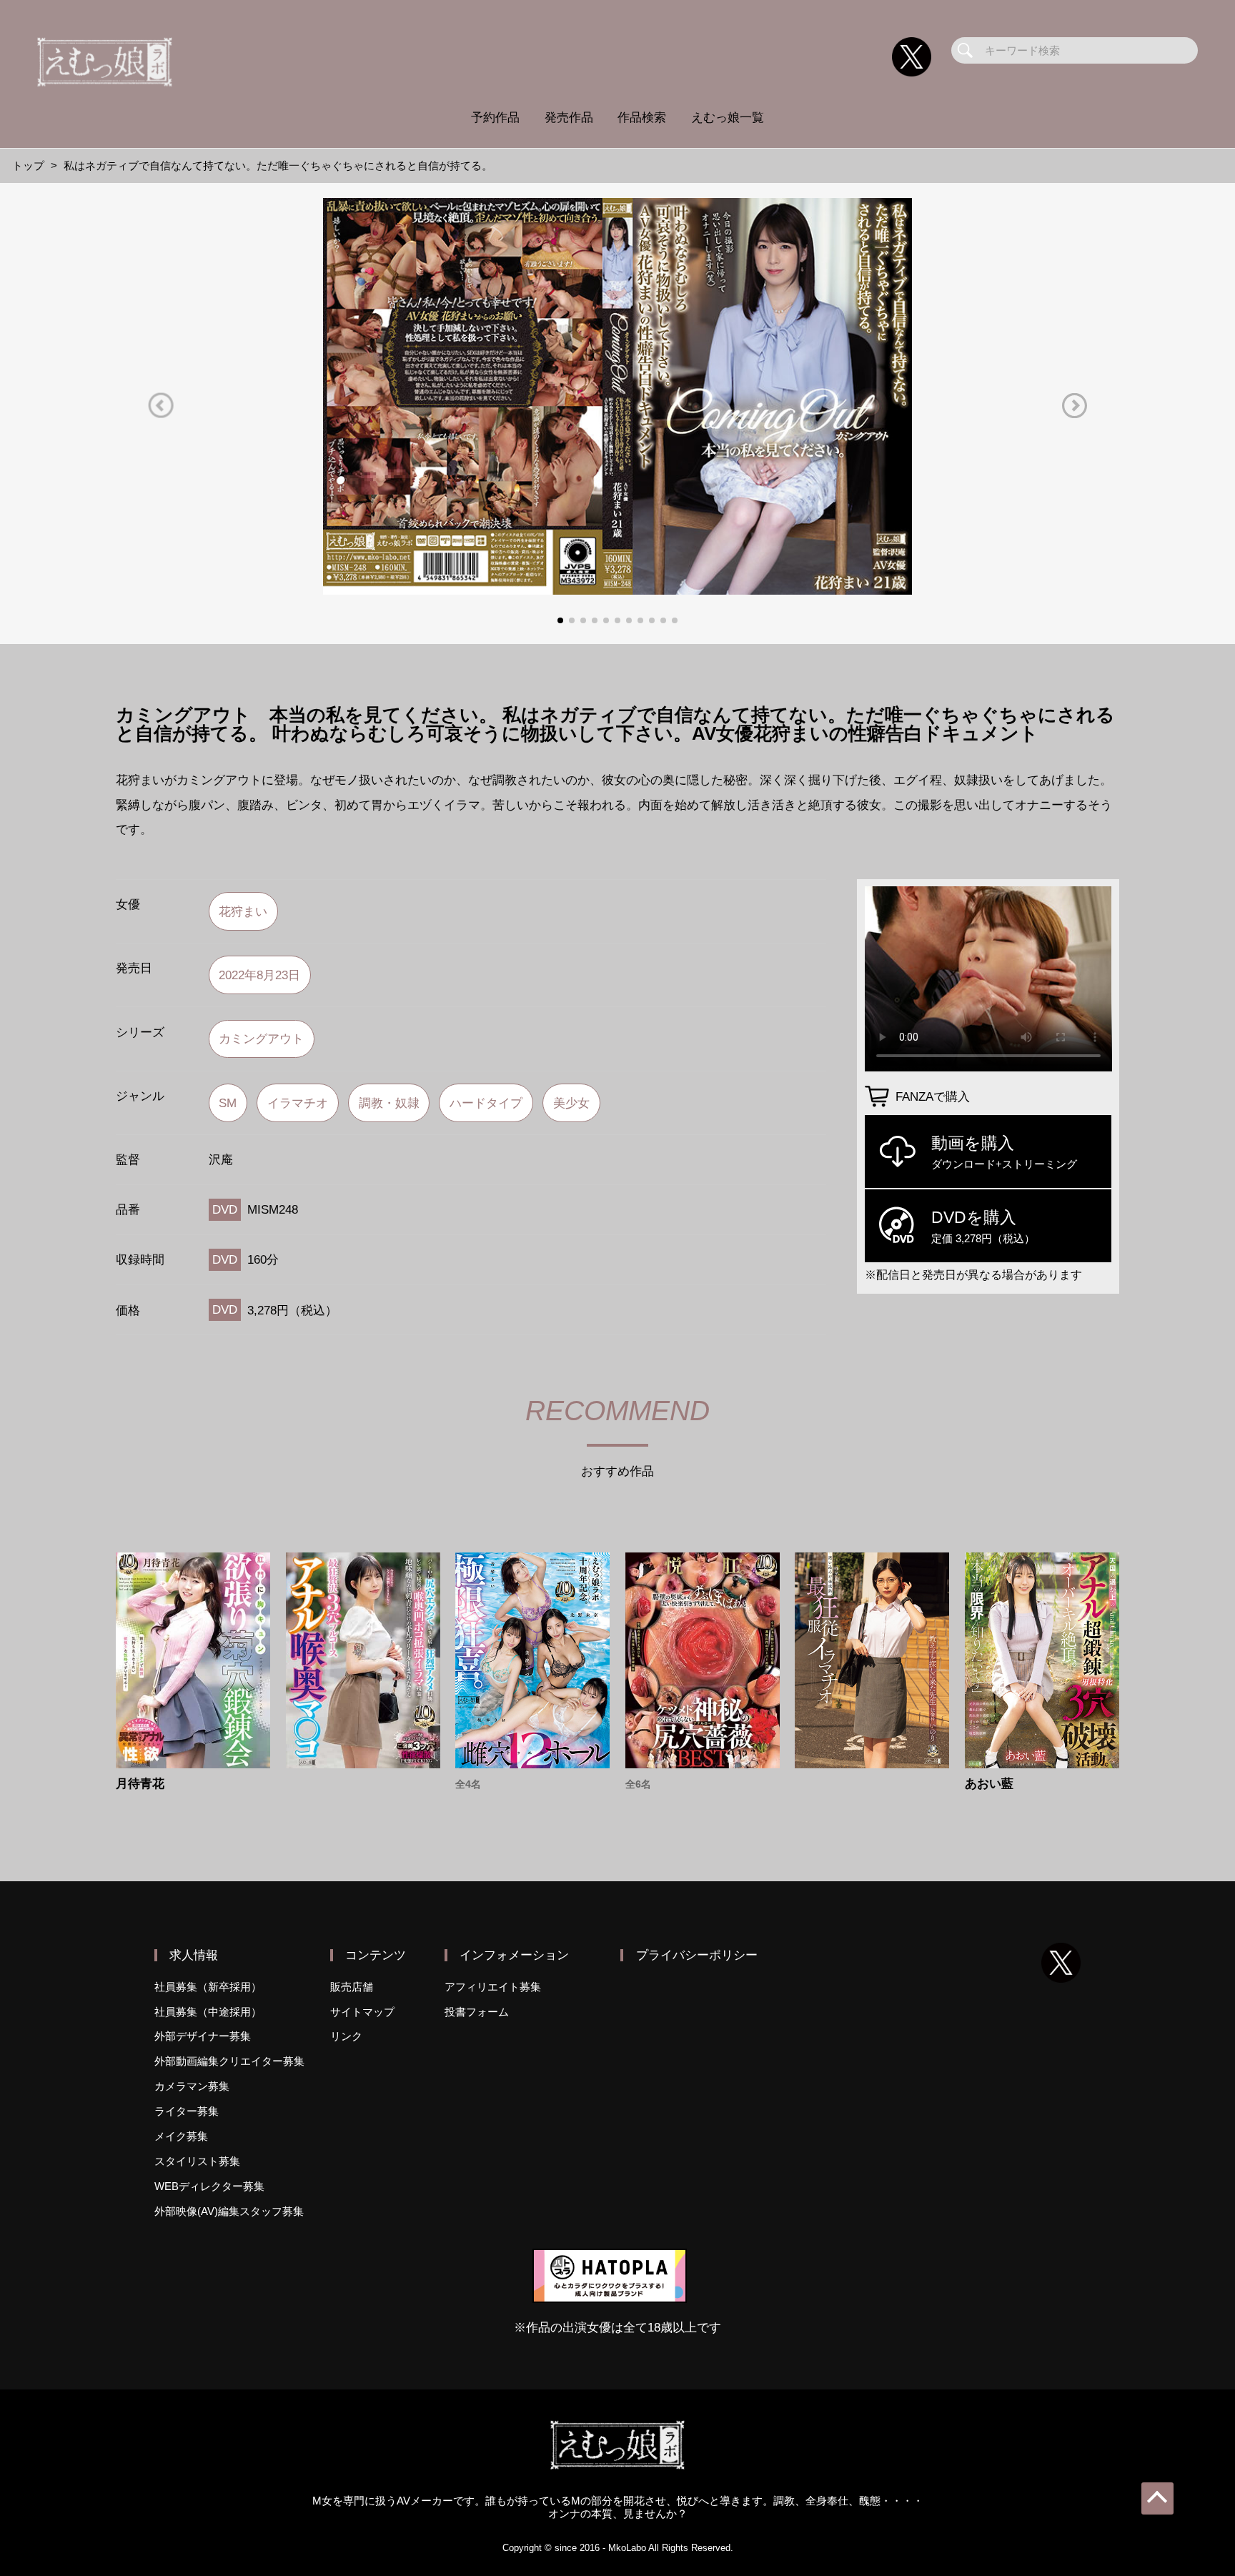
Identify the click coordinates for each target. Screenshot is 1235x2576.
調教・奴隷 (389, 1103)
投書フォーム (477, 2012)
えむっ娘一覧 (728, 117)
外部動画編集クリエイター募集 (229, 2061)
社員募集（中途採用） (208, 2012)
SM (228, 1103)
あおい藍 (989, 1784)
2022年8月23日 (259, 975)
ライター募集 (187, 2111)
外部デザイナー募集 (203, 2036)
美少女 (571, 1103)
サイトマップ (362, 2012)
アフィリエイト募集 (493, 1987)
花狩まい (243, 911)
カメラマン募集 (192, 2086)
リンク (346, 2036)
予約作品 (495, 117)
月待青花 (140, 1784)
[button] (161, 406)
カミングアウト (261, 1039)
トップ (28, 165)
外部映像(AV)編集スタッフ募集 (229, 2211)
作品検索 (642, 117)
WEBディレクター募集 (209, 2186)
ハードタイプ (486, 1103)
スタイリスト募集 (197, 2161)
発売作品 (569, 117)
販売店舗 (352, 1987)
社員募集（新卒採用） (208, 1987)
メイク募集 (181, 2136)
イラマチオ (298, 1103)
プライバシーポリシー (697, 1955)
